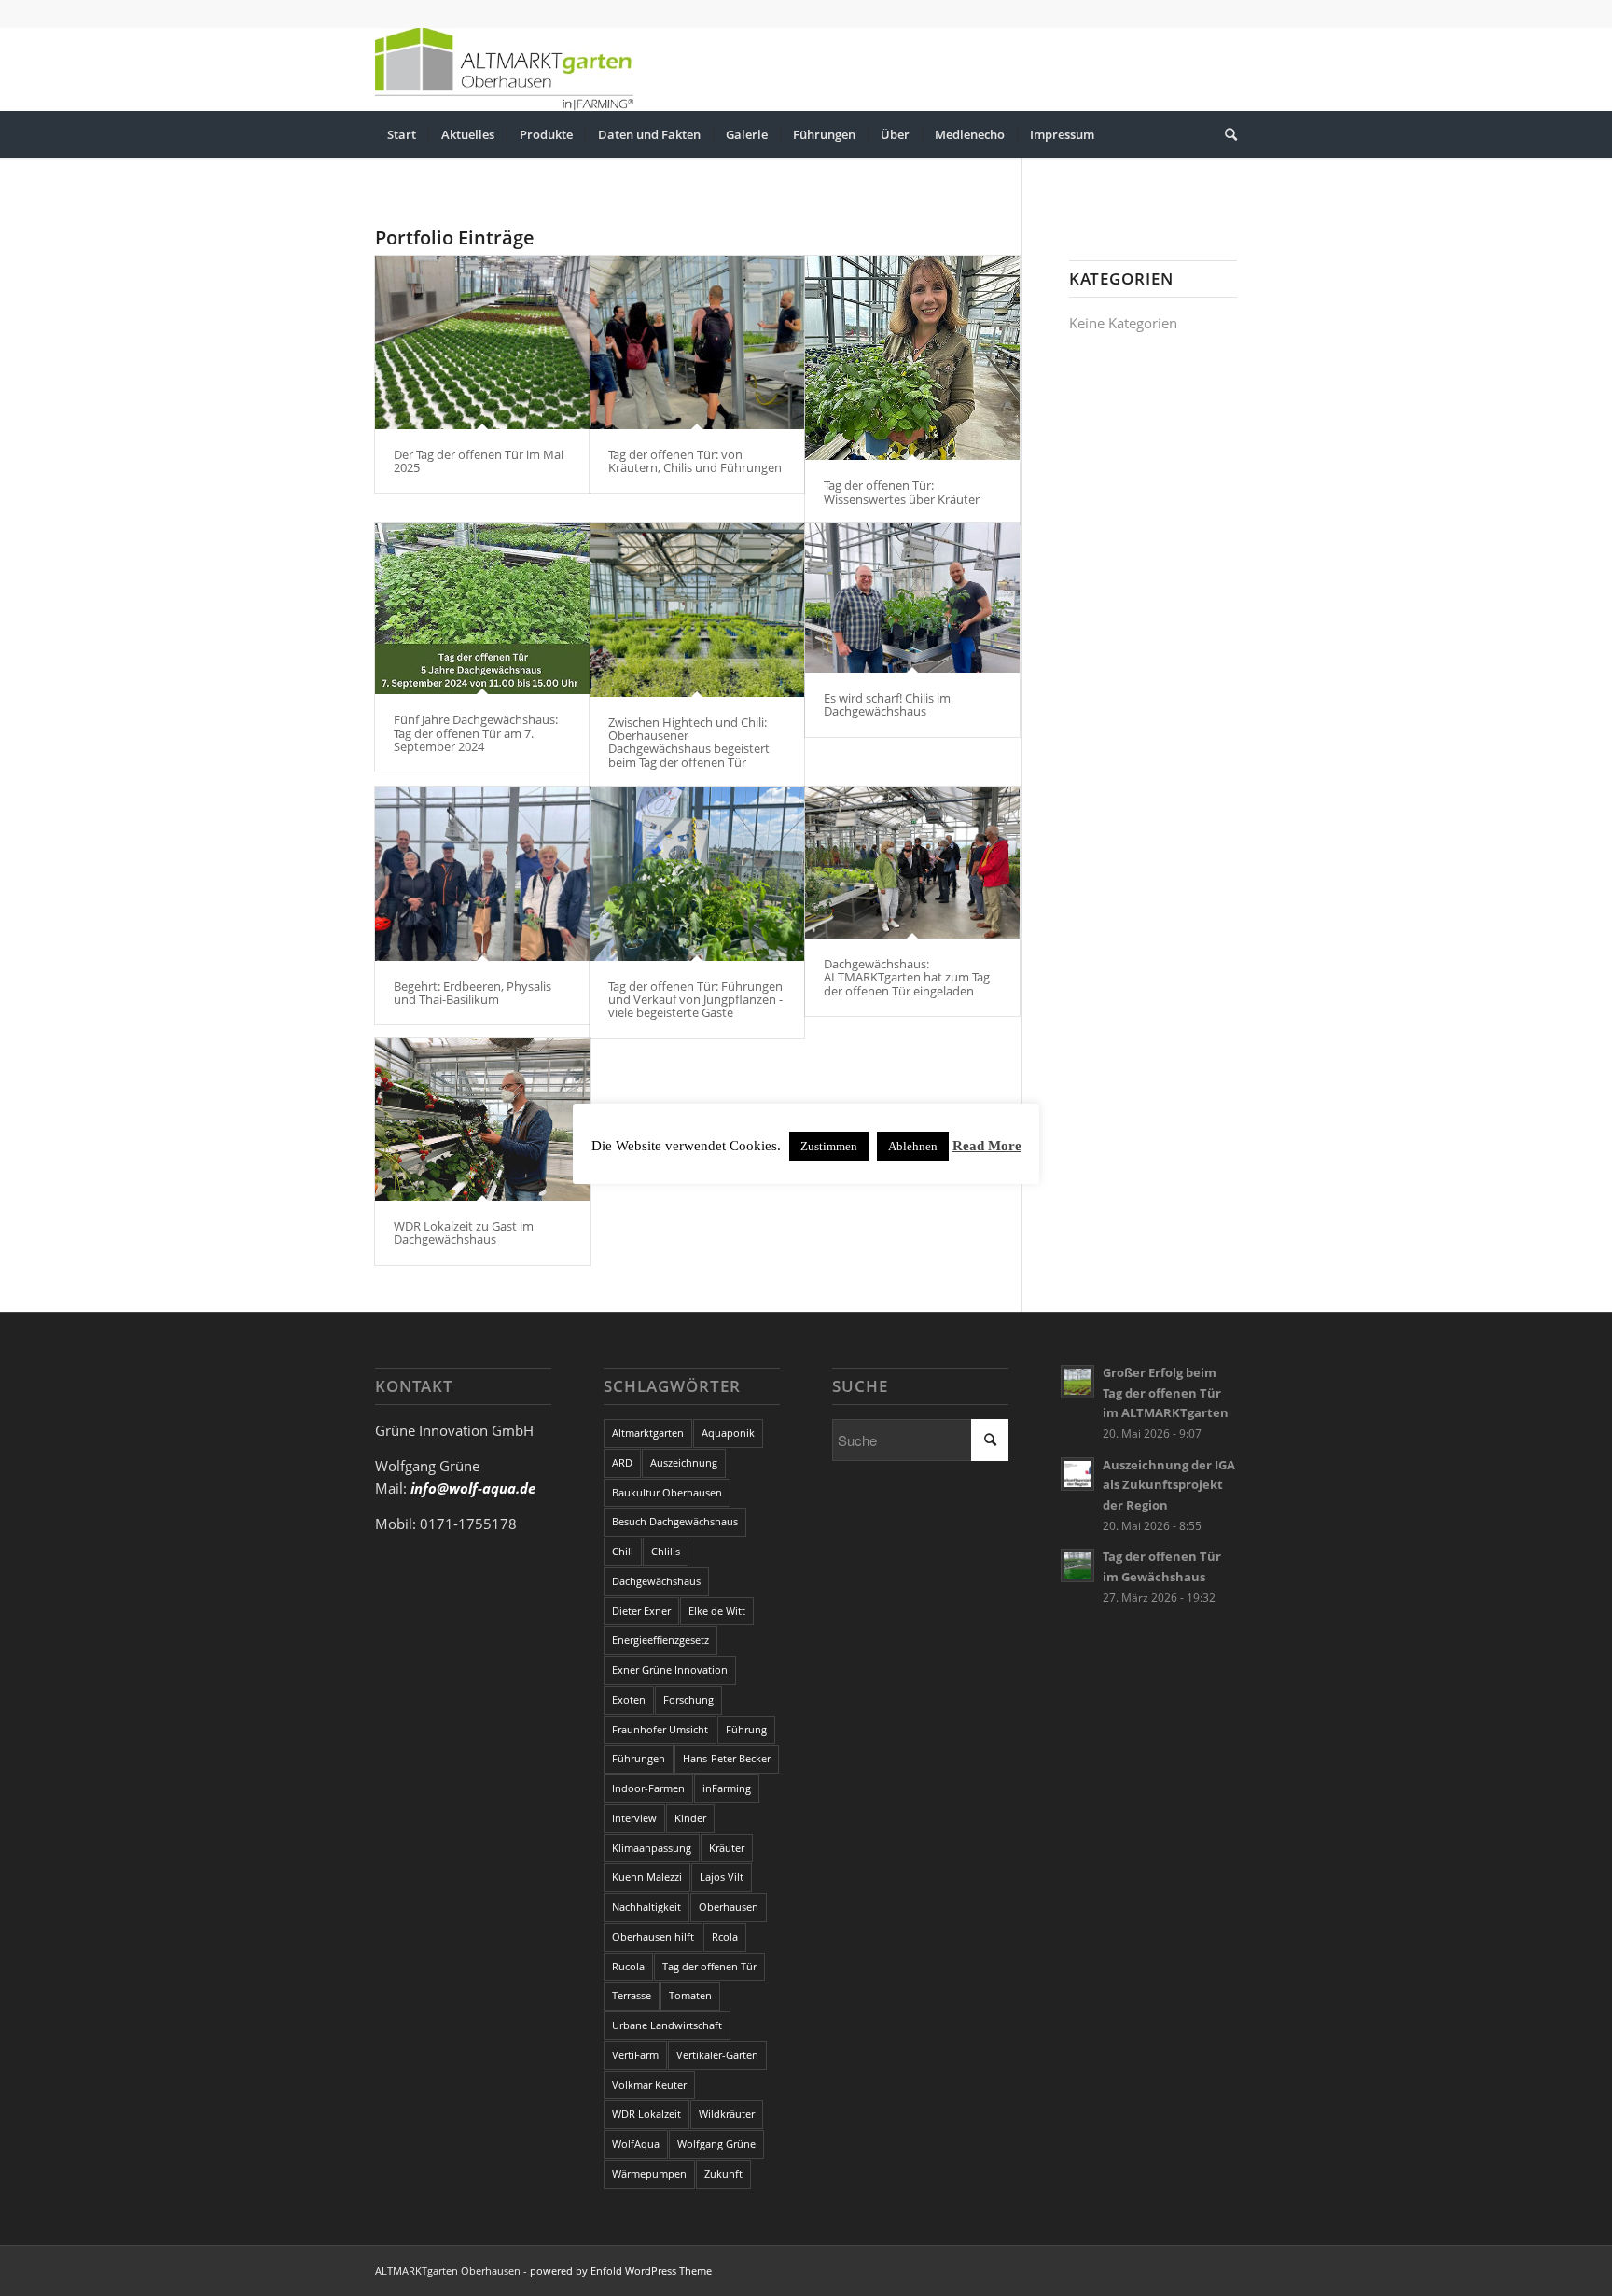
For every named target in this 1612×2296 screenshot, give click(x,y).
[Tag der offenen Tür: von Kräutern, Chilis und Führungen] (697, 342)
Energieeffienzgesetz (660, 1640)
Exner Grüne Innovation (670, 1670)
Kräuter (727, 1848)
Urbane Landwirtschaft (667, 2025)
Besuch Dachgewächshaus (675, 1521)
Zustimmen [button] (829, 1146)
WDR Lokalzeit (646, 2114)
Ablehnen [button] (913, 1146)
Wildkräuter (727, 2114)
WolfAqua (636, 2143)
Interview (634, 1818)
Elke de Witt (717, 1611)
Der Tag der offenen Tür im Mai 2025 (479, 461)
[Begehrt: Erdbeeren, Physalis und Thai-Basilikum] (482, 874)
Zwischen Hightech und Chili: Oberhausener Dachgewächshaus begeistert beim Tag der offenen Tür (689, 742)
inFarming (727, 1788)
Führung (746, 1729)
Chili (623, 1551)
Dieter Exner (641, 1611)
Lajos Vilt (722, 1877)
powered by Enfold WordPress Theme (621, 2270)
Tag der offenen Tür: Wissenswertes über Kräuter (902, 492)
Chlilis (666, 1551)
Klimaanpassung (652, 1848)
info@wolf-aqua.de (473, 1488)
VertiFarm (635, 2055)
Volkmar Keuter (649, 2085)
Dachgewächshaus (656, 1581)
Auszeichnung (684, 1462)
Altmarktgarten (648, 1433)
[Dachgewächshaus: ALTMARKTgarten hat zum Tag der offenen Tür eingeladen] (912, 863)
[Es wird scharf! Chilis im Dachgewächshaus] (912, 598)
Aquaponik (728, 1433)
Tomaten (690, 1995)
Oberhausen (729, 1906)
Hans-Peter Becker (727, 1758)
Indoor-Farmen (648, 1788)
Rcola (725, 1936)
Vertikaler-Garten (717, 2055)
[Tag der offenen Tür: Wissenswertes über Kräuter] (912, 358)
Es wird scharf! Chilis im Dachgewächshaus (887, 704)
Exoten (629, 1699)
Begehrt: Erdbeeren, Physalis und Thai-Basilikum (472, 993)
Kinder (690, 1818)
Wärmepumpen (649, 2173)
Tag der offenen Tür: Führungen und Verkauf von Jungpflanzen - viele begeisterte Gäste (695, 1000)
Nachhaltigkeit (646, 1906)
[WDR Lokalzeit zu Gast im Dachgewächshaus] (482, 1120)
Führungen (639, 1758)
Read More (987, 1146)
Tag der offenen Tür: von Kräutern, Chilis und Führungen (695, 461)
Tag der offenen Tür (709, 1966)
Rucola (628, 1966)
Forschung (688, 1699)
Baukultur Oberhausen (667, 1492)
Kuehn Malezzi (647, 1877)
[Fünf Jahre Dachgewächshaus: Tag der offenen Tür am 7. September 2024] (482, 609)
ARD (622, 1462)
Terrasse (632, 1995)
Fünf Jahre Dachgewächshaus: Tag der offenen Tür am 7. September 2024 (476, 733)
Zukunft (723, 2173)
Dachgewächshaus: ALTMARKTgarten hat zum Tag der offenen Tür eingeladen (907, 977)
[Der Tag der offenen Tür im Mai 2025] (482, 342)
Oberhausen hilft (653, 1936)
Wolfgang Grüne (716, 2143)
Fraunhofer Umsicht (660, 1729)
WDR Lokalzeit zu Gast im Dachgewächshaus (464, 1232)
